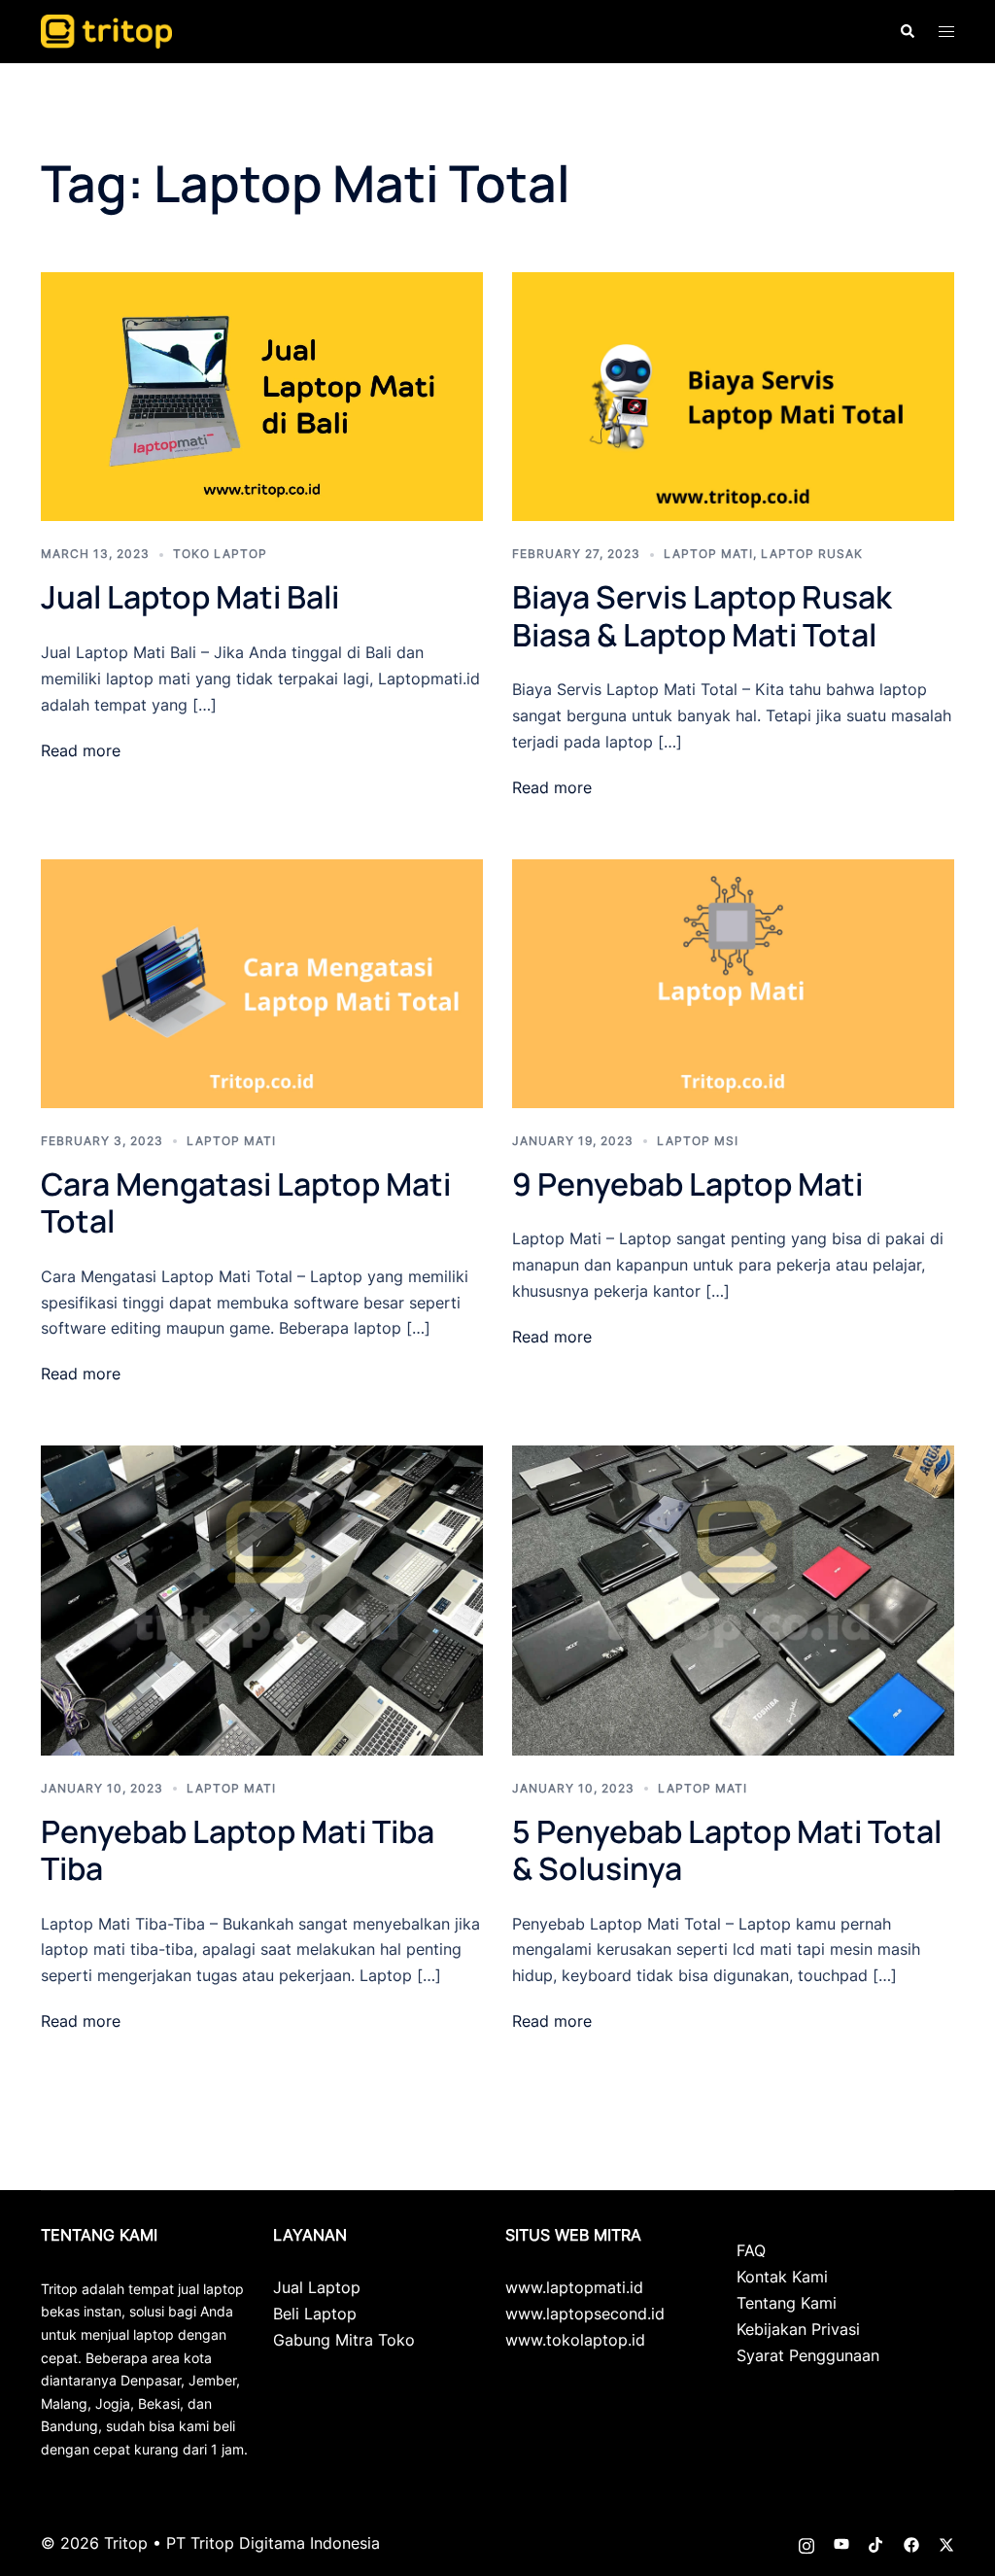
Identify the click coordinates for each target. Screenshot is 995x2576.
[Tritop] (106, 30)
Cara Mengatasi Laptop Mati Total (246, 1202)
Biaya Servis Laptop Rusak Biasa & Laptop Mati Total (702, 615)
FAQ (751, 2250)
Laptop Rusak (812, 554)
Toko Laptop (220, 554)
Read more (81, 750)
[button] (907, 31)
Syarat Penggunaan (808, 2355)
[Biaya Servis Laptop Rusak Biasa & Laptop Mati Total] (733, 396)
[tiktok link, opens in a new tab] (876, 2543)
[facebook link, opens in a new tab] (911, 2543)
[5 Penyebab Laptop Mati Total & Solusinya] (733, 1599)
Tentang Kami (787, 2303)
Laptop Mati (708, 554)
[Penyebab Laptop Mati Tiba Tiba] (262, 1599)
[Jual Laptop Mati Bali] (262, 396)
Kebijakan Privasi (798, 2329)
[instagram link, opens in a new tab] (806, 2543)
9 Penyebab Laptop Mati (687, 1184)
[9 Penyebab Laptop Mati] (733, 982)
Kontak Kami (782, 2277)
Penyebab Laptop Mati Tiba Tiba (238, 1850)
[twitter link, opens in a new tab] (946, 2543)
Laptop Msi (698, 1141)
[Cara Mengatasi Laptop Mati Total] (262, 982)
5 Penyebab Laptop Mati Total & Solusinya (727, 1850)
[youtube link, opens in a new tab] (841, 2543)
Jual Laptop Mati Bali (190, 597)
